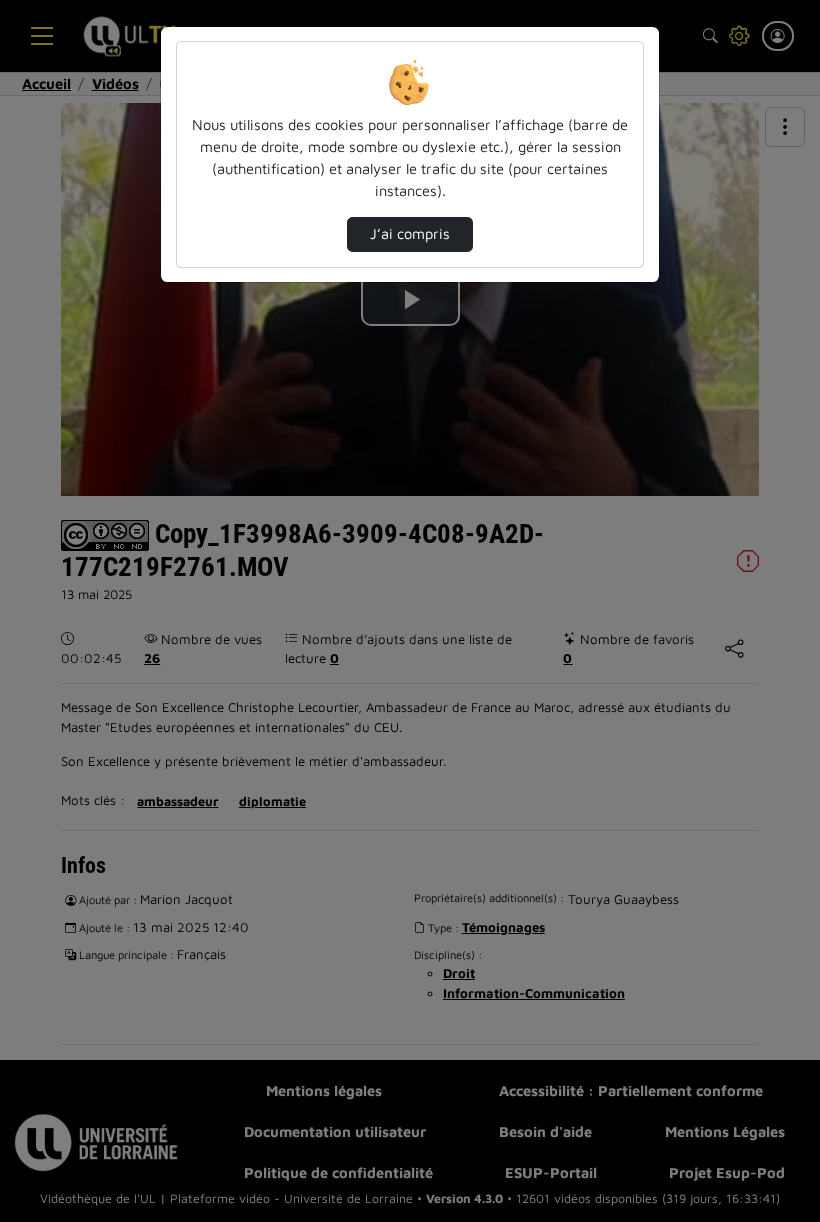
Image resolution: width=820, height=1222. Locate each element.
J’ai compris (410, 233)
